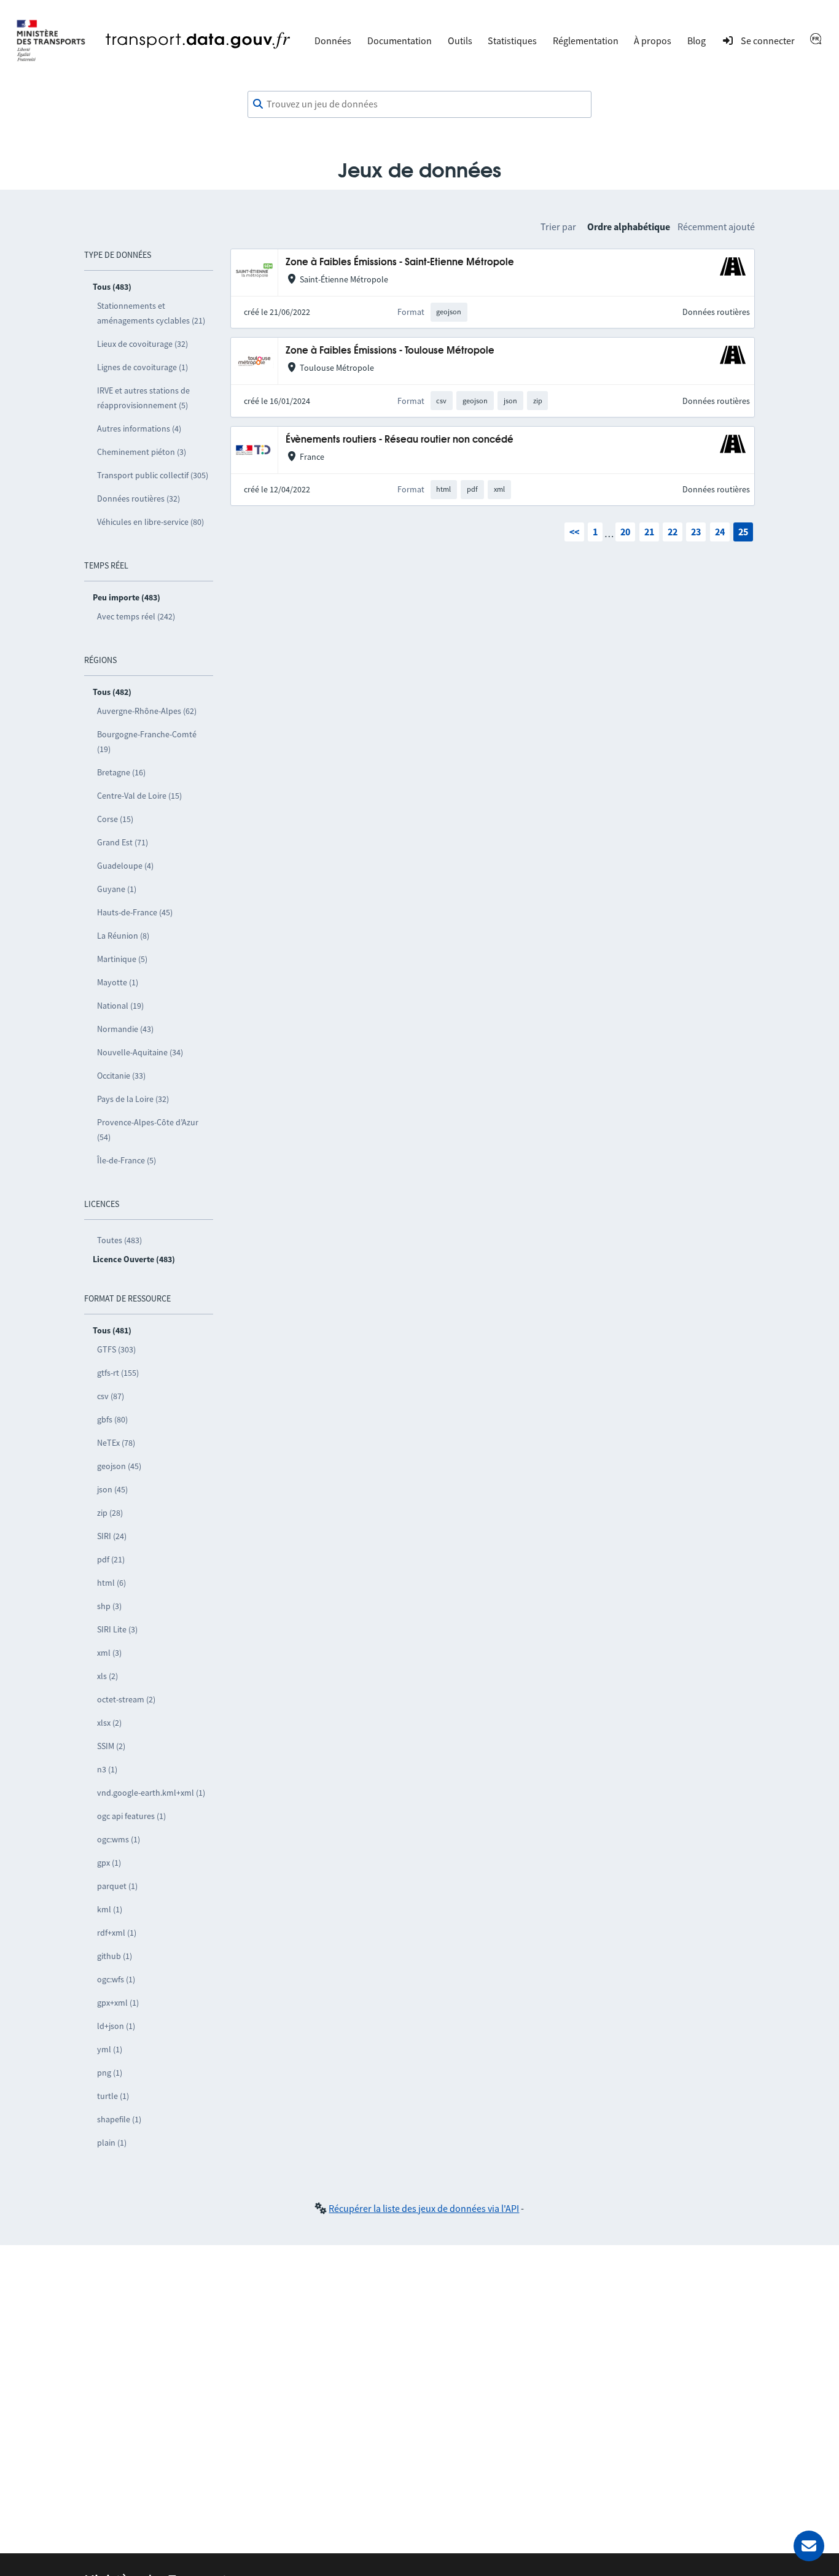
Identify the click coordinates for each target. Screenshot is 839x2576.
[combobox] (419, 104)
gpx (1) (109, 1863)
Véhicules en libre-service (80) (150, 522)
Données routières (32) (139, 499)
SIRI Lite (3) (117, 1629)
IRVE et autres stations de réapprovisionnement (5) (143, 398)
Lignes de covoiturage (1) (142, 367)
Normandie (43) (125, 1029)
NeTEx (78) (116, 1443)
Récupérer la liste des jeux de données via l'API (424, 2208)
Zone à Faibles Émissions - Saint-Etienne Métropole (400, 262)
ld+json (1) (116, 2026)
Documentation (400, 41)
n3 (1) (107, 1769)
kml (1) (110, 1909)
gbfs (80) (112, 1419)
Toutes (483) (119, 1240)
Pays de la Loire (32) (133, 1099)
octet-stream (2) (126, 1699)
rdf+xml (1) (117, 1933)
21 (649, 532)
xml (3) (109, 1653)
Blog (697, 41)
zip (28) (110, 1513)
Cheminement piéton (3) (142, 452)
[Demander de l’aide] (809, 2546)
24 (720, 532)
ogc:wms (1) (119, 1839)
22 (673, 532)
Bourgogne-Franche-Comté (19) (147, 742)
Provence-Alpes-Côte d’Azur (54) (148, 1130)
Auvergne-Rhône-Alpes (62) (147, 711)
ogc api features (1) (131, 1816)
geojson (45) (119, 1466)
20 (625, 532)
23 (696, 532)
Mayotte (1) (118, 982)
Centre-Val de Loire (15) (139, 796)
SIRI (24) (112, 1536)
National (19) (120, 1006)
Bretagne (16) (121, 772)
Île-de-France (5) (127, 1160)
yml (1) (110, 2049)
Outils (460, 41)
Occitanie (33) (121, 1076)
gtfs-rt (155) (118, 1373)
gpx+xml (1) (118, 2003)
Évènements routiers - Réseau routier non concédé (400, 440)
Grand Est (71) (123, 842)
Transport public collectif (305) (153, 475)
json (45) (112, 1489)
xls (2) (107, 1676)
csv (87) (111, 1396)
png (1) (110, 2073)
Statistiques (512, 41)
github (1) (115, 1956)
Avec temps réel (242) (136, 616)
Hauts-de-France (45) (135, 912)
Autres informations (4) (139, 429)
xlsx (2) (109, 1723)
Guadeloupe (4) (125, 866)
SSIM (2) (111, 1746)
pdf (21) (111, 1559)
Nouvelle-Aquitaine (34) (140, 1052)
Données (333, 41)
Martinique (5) (122, 959)
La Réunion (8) (123, 936)
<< (574, 532)
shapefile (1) (119, 2119)
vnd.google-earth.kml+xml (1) (151, 1793)
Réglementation (586, 41)
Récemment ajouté (716, 227)
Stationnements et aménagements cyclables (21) (151, 313)
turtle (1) (113, 2096)
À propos (653, 41)
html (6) (111, 1583)
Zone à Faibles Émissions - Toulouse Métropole (390, 351)
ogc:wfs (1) (116, 1979)
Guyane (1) (117, 889)
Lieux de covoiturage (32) (142, 344)
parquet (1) (117, 1886)
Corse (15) (115, 819)
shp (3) (109, 1606)
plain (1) (112, 2143)
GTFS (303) (116, 1349)
